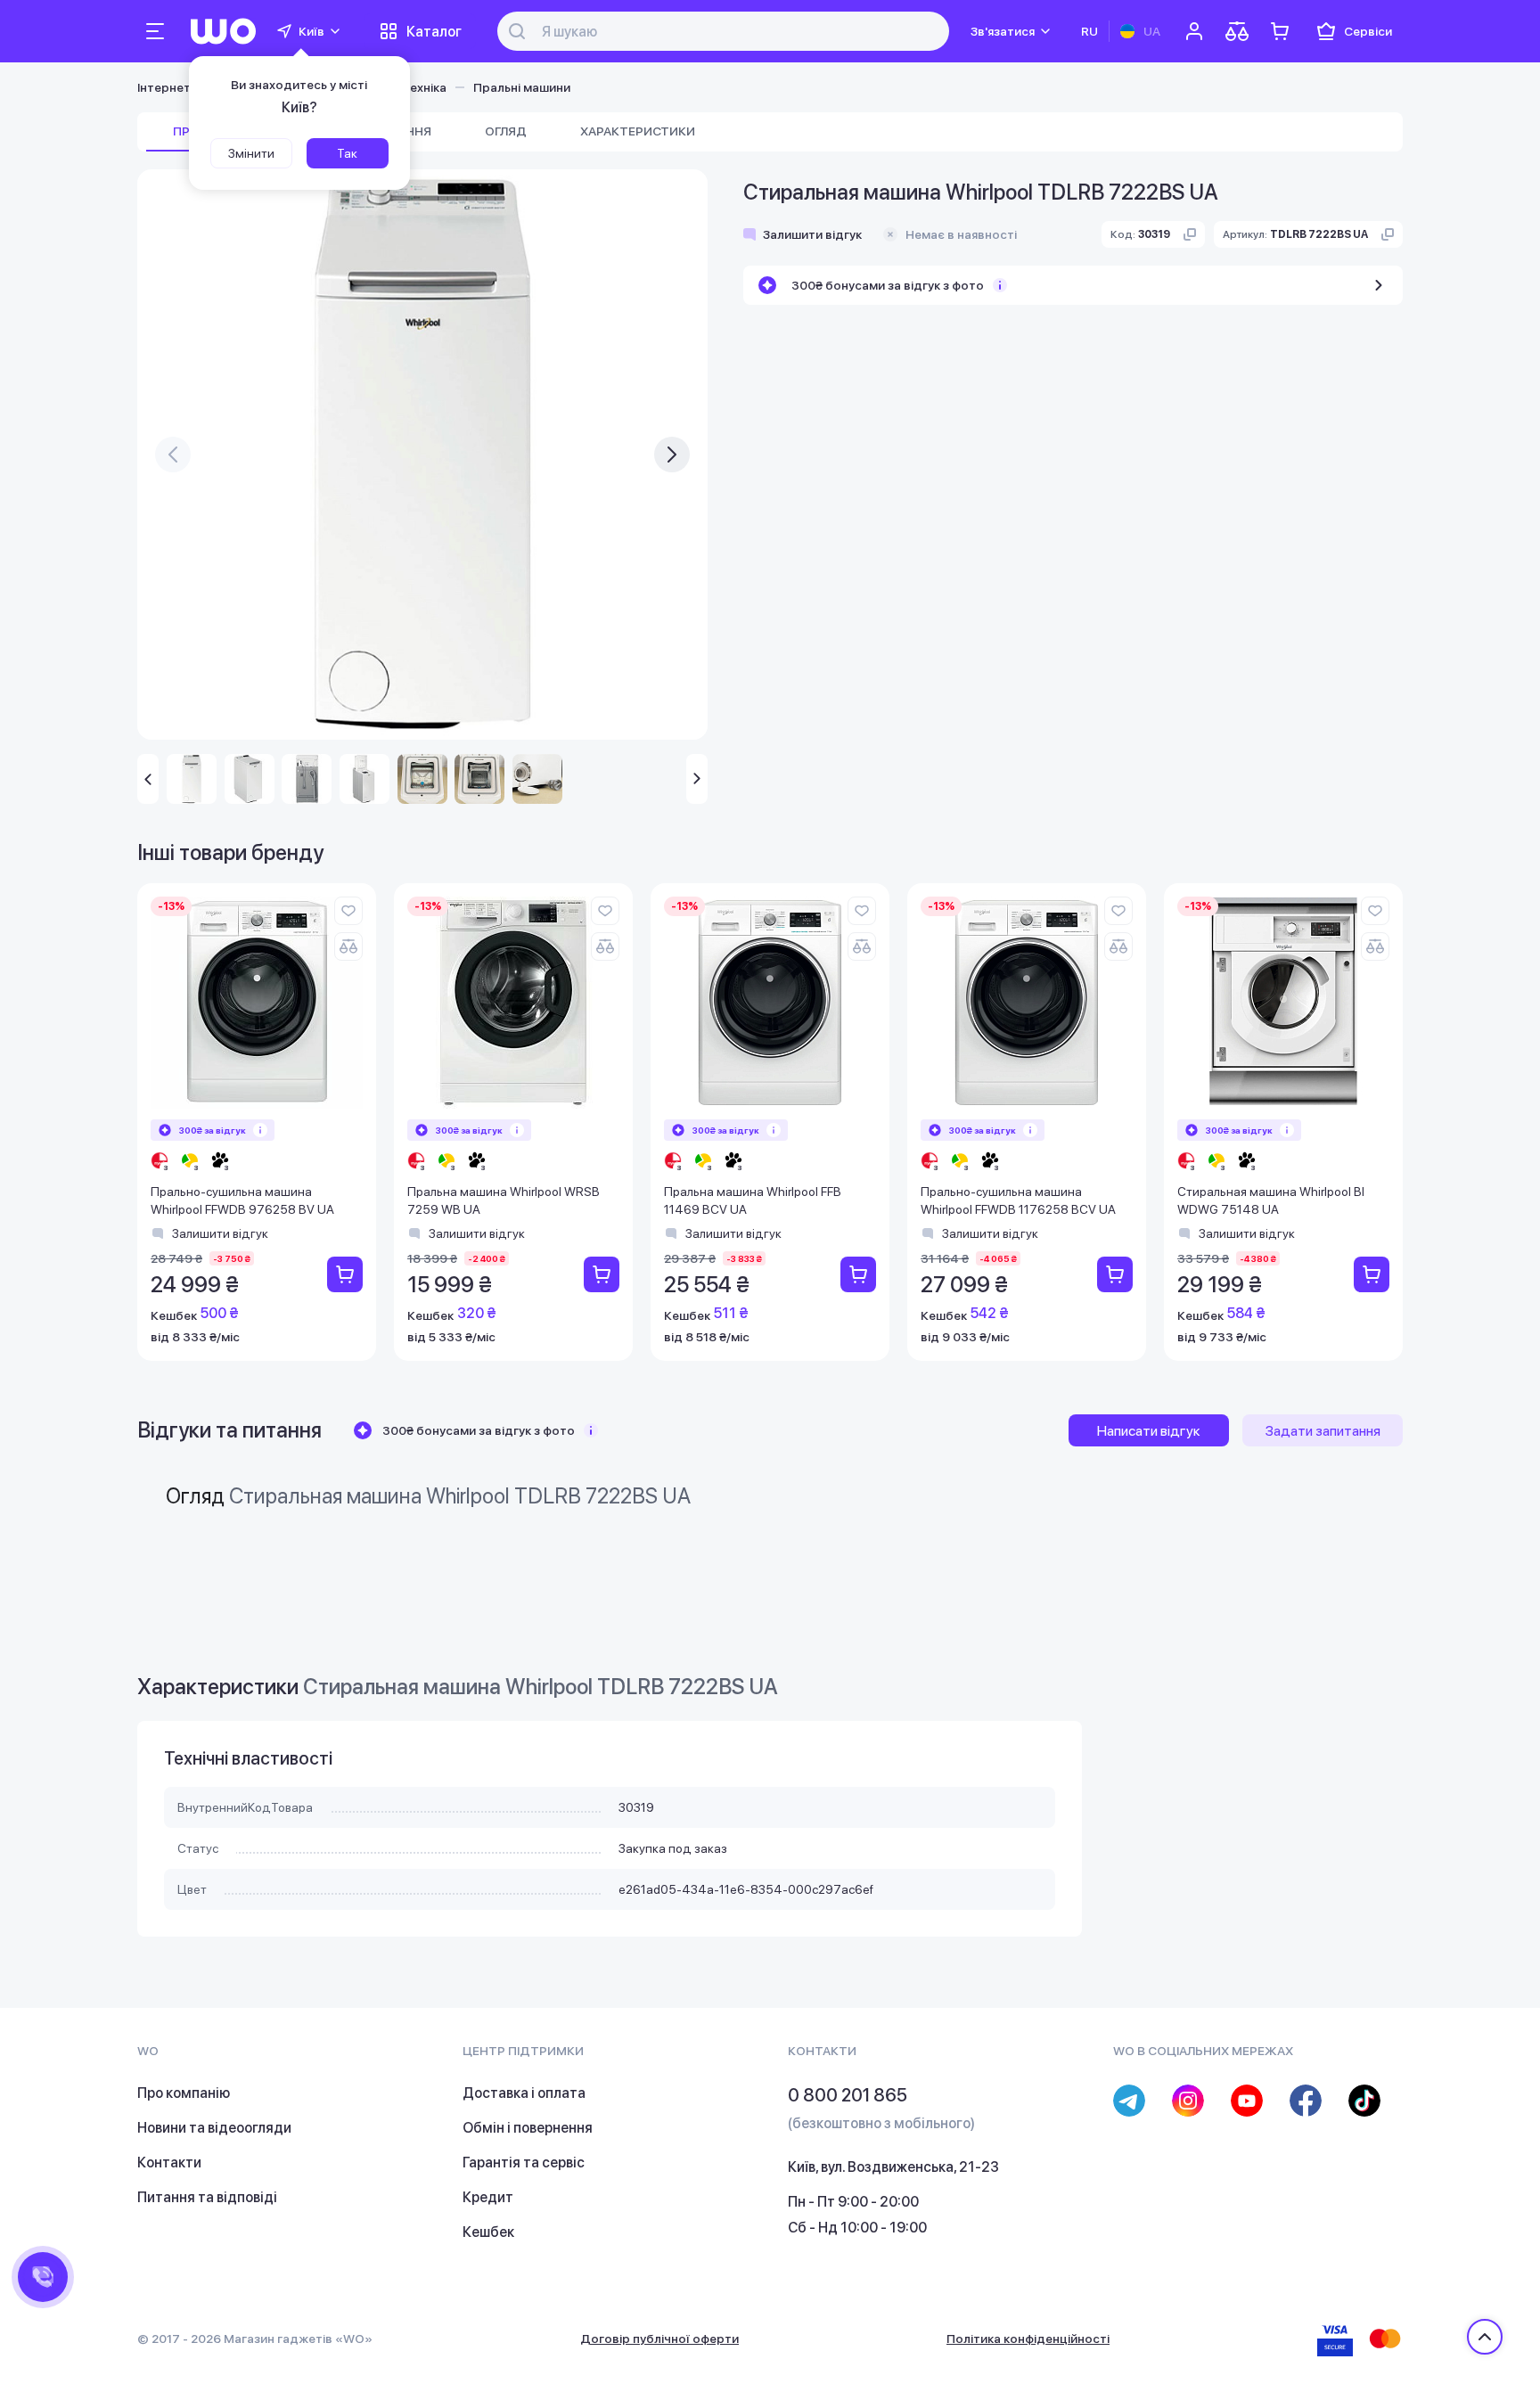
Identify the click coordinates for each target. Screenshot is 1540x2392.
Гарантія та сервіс (524, 2163)
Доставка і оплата (524, 2093)
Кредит (488, 2197)
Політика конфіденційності (1028, 2339)
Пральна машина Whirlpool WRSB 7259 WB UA (504, 1200)
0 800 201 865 (848, 2095)
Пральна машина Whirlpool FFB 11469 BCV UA (753, 1200)
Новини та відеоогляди (214, 2128)
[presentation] (173, 455)
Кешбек (488, 2232)
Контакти (169, 2163)
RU (1089, 31)
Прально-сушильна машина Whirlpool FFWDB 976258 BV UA (242, 1200)
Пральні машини (522, 87)
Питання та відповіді (207, 2197)
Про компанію (184, 2093)
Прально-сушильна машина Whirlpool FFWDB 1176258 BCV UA (1018, 1200)
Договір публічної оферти (659, 2339)
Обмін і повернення (528, 2128)
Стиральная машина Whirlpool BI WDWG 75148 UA (1271, 1200)
